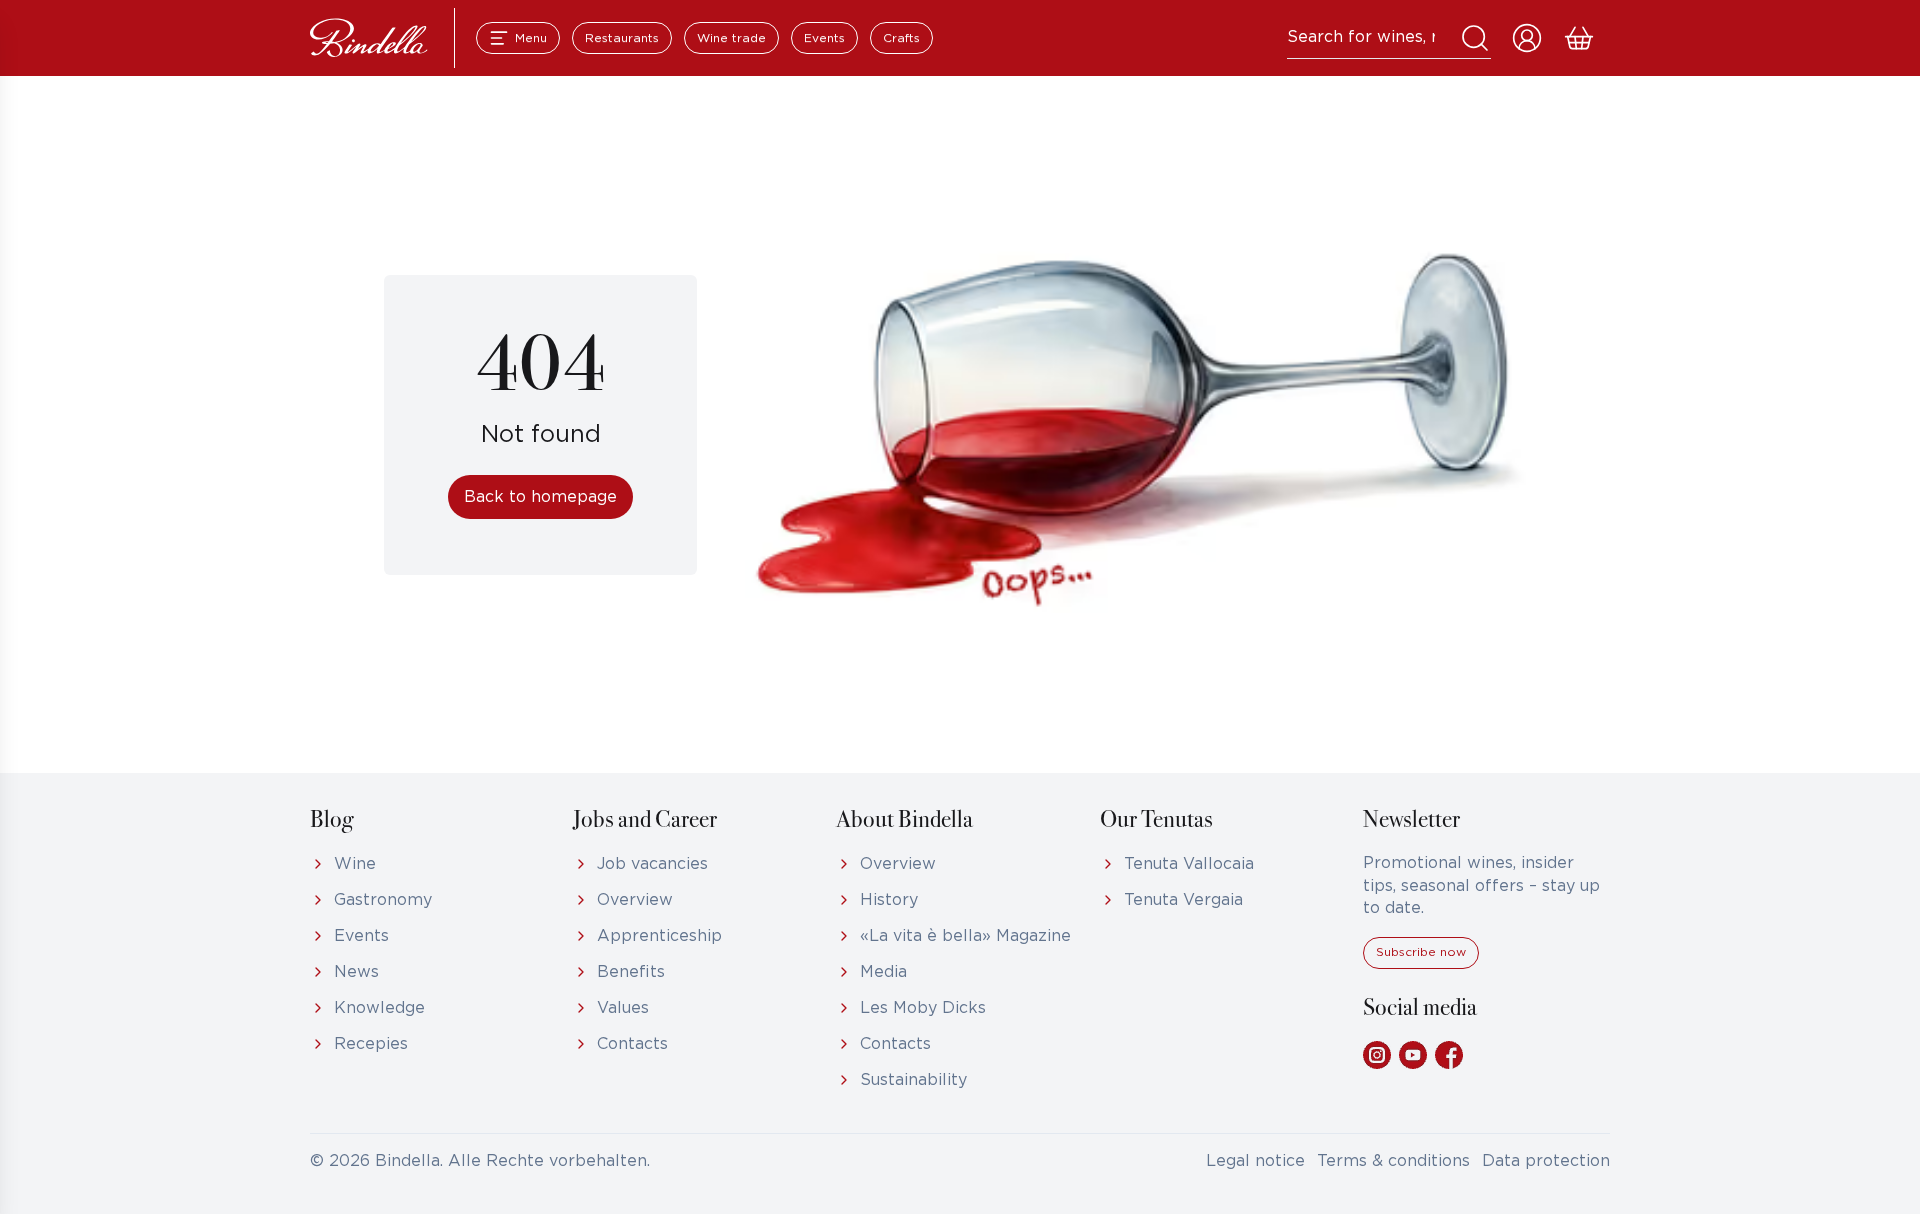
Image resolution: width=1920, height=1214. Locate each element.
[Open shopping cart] (1579, 38)
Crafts (901, 38)
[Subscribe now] (1421, 964)
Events (824, 38)
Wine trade (731, 38)
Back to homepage (540, 497)
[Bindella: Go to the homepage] (369, 38)
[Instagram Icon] (1377, 1055)
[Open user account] (1527, 38)
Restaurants (622, 38)
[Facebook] (1449, 1055)
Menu (531, 38)
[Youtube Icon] (1413, 1055)
